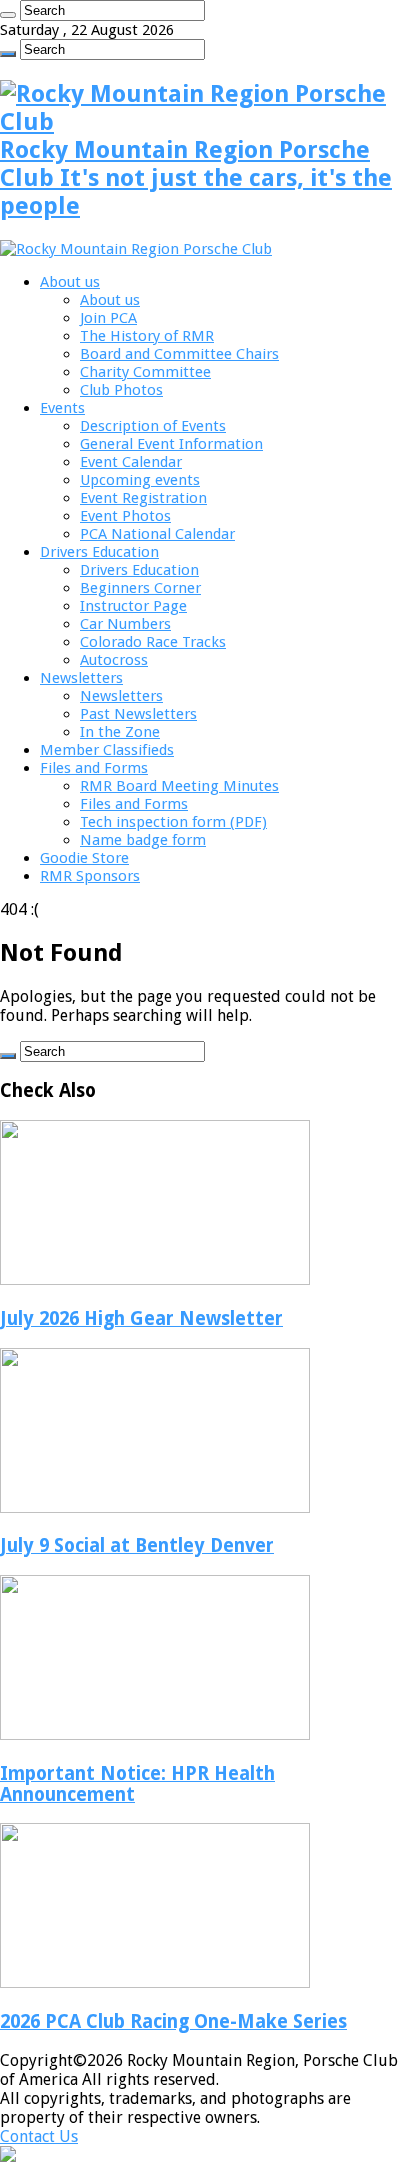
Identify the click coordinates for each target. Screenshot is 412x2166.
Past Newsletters (138, 714)
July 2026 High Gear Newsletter (141, 1318)
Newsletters (81, 678)
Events (62, 408)
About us (70, 282)
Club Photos (121, 390)
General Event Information (171, 444)
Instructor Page (133, 606)
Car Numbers (125, 624)
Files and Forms (94, 768)
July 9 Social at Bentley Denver (137, 1545)
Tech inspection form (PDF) (173, 822)
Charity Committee (145, 372)
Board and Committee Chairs (179, 354)
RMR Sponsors (90, 876)
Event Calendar (131, 462)
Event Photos (125, 516)
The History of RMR (147, 336)
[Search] (8, 15)
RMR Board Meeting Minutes (179, 786)
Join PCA (108, 318)
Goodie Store (84, 858)
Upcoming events (140, 480)
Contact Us (39, 2136)
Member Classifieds (107, 750)
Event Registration (143, 498)
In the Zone (120, 732)
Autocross (114, 660)
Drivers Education (99, 552)
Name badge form (143, 840)
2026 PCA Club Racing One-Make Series (173, 2021)
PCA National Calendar (157, 534)
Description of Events (153, 426)
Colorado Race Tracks (153, 642)
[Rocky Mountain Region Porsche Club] (136, 249)
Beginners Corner (140, 588)
